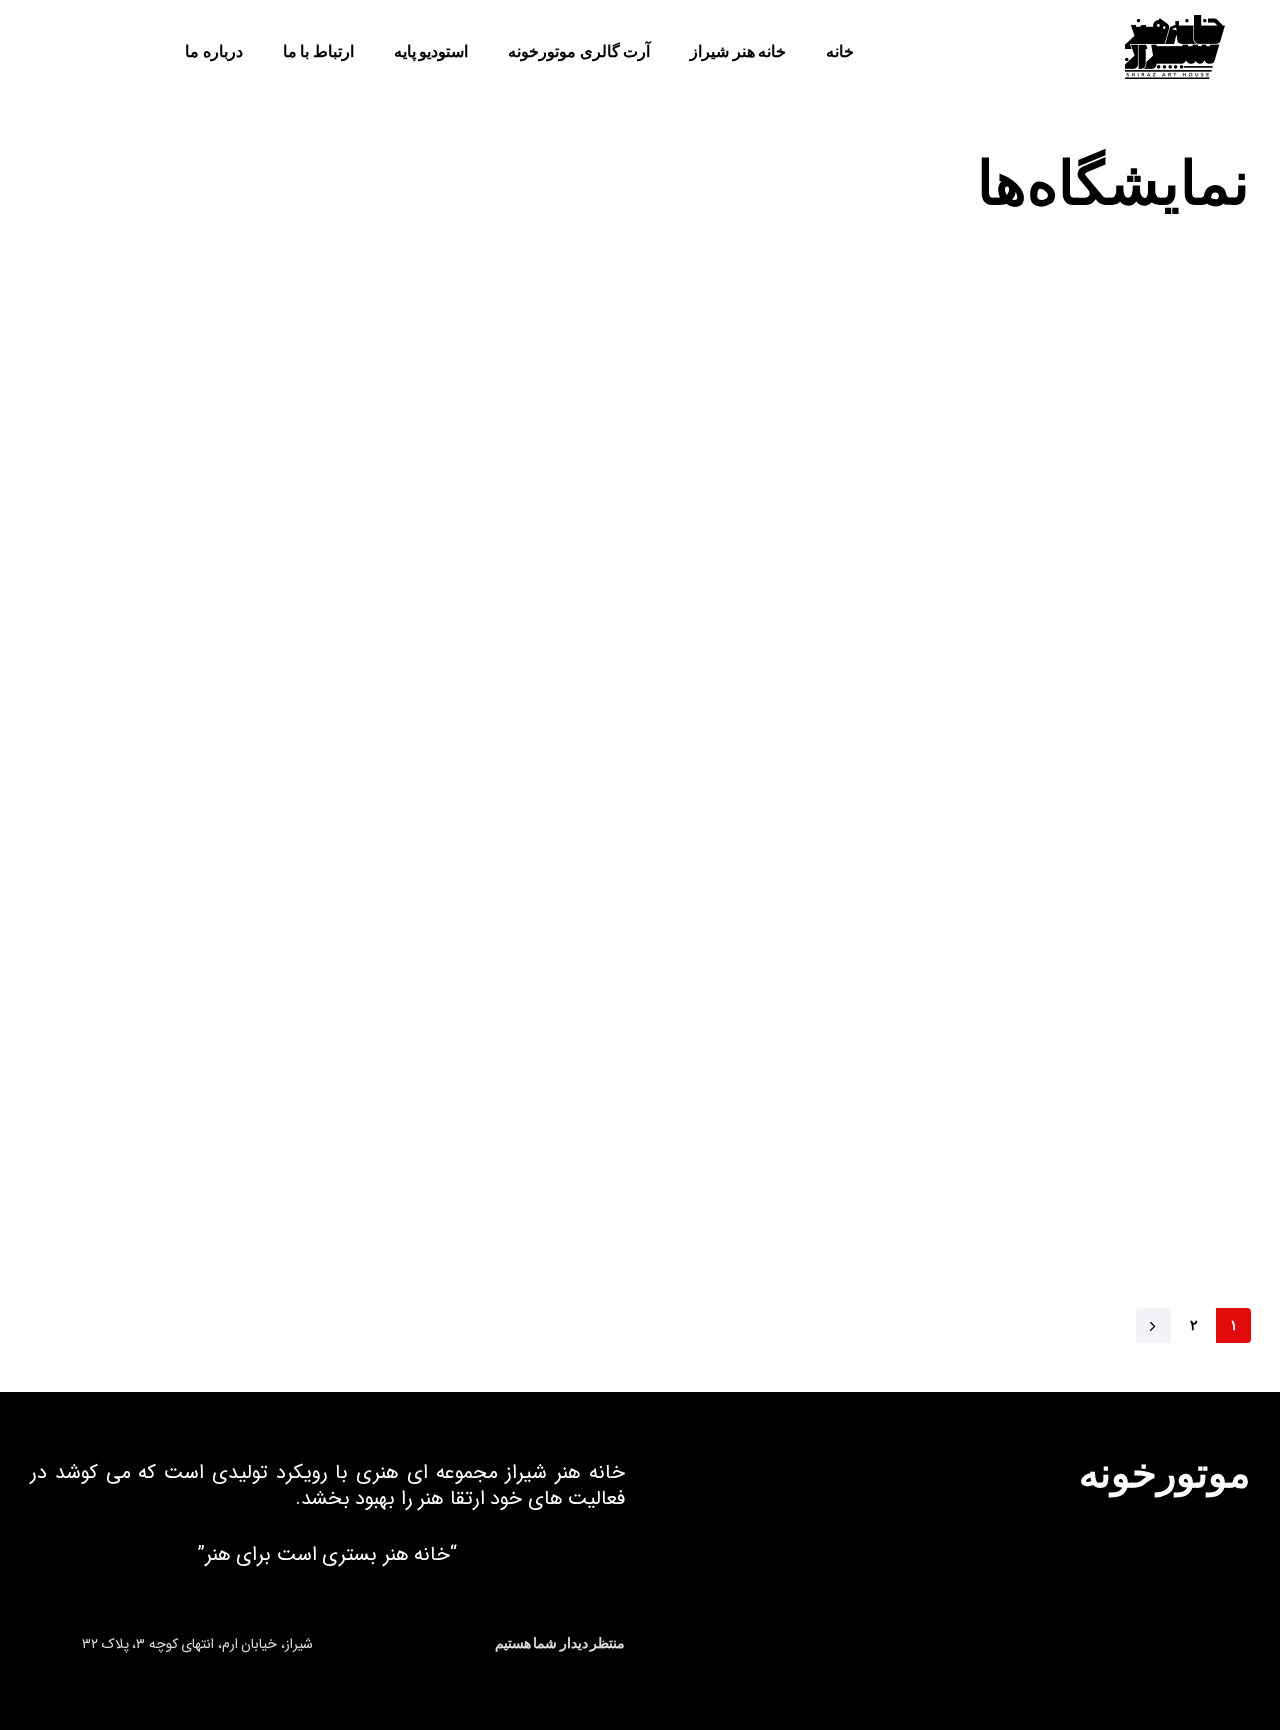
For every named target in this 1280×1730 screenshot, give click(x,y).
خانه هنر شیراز (738, 51)
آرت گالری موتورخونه (579, 51)
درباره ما (214, 51)
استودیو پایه (431, 51)
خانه (840, 51)
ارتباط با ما (318, 51)
